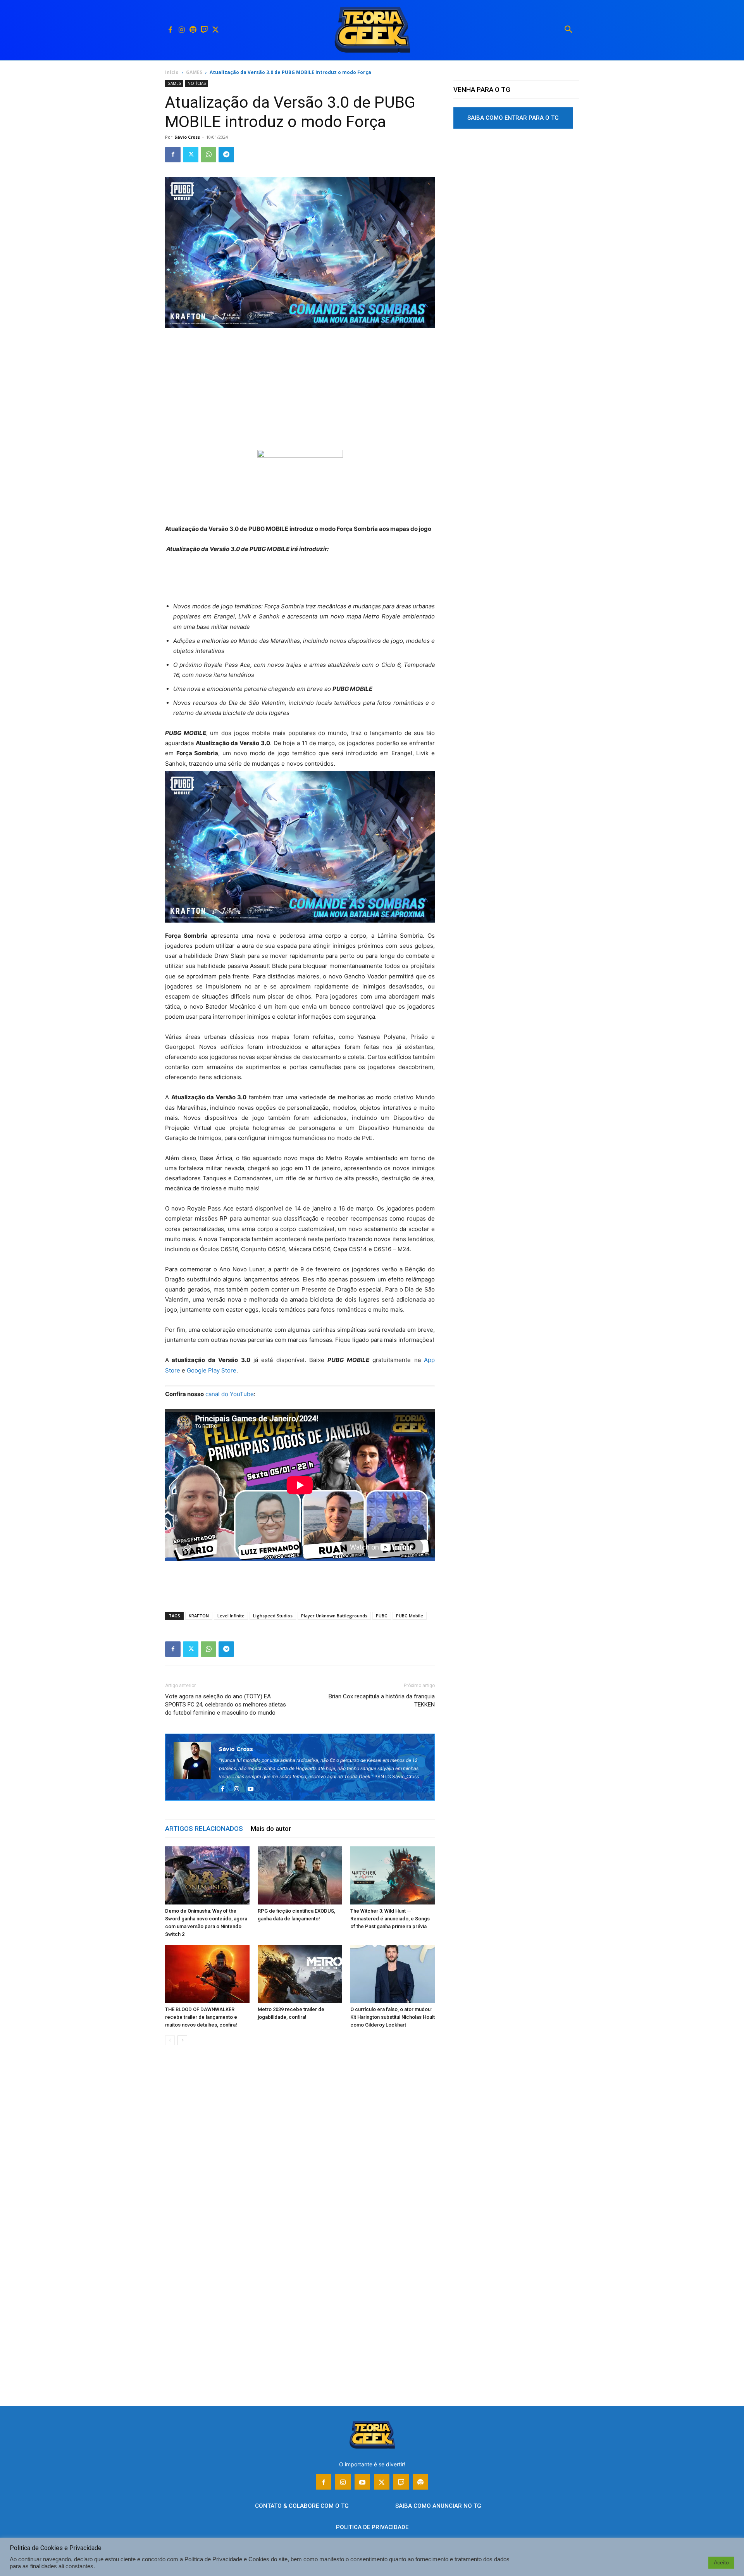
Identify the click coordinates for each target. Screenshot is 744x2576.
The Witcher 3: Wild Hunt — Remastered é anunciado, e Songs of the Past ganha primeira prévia (390, 1919)
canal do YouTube (230, 1394)
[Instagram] (182, 30)
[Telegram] (226, 155)
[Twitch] (204, 30)
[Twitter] (215, 30)
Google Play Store (212, 1370)
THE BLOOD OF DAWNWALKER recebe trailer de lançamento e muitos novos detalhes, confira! (201, 2017)
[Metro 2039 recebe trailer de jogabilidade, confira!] (300, 1974)
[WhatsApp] (208, 155)
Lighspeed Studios (273, 1616)
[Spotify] (193, 30)
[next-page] (182, 2040)
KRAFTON (199, 1616)
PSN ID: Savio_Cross (397, 1776)
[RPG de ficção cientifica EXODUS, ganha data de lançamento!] (300, 1875)
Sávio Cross (187, 137)
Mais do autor (271, 1829)
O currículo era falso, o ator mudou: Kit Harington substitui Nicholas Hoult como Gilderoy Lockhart (393, 2017)
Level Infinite (231, 1616)
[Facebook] (170, 30)
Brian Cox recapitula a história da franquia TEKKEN (382, 1700)
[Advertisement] (300, 393)
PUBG (382, 1616)
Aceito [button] (721, 2562)
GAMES (194, 72)
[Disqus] (300, 2169)
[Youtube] (253, 1789)
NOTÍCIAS (197, 83)
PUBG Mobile (410, 1616)
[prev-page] (170, 2040)
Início (172, 72)
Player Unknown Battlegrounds (334, 1616)
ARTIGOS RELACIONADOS (204, 1829)
